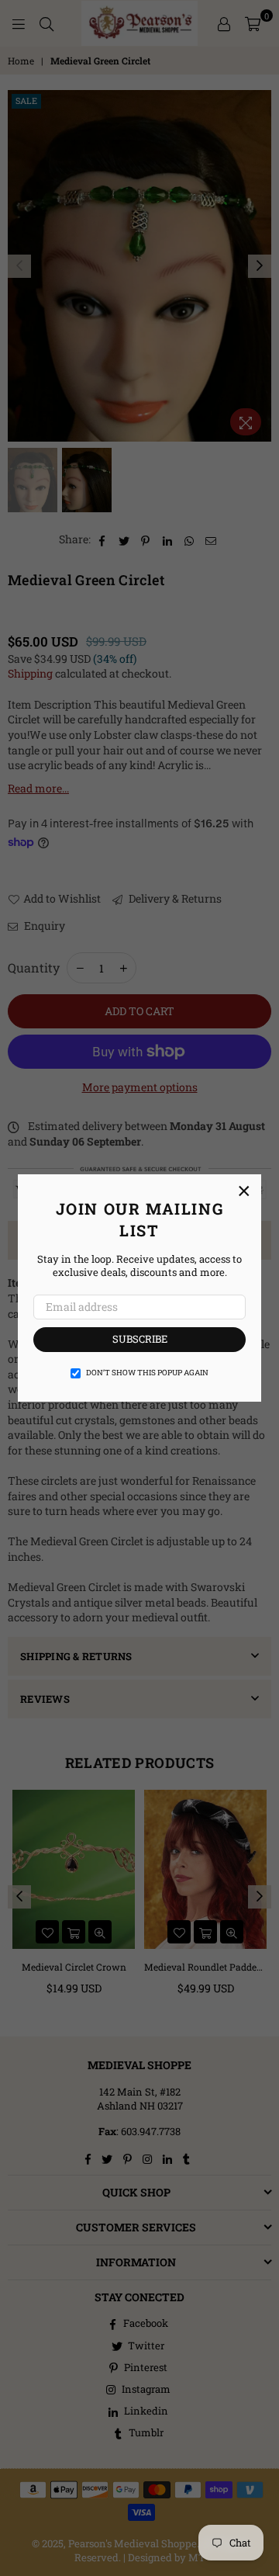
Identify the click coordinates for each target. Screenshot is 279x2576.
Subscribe (140, 1339)
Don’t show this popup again (147, 1373)
